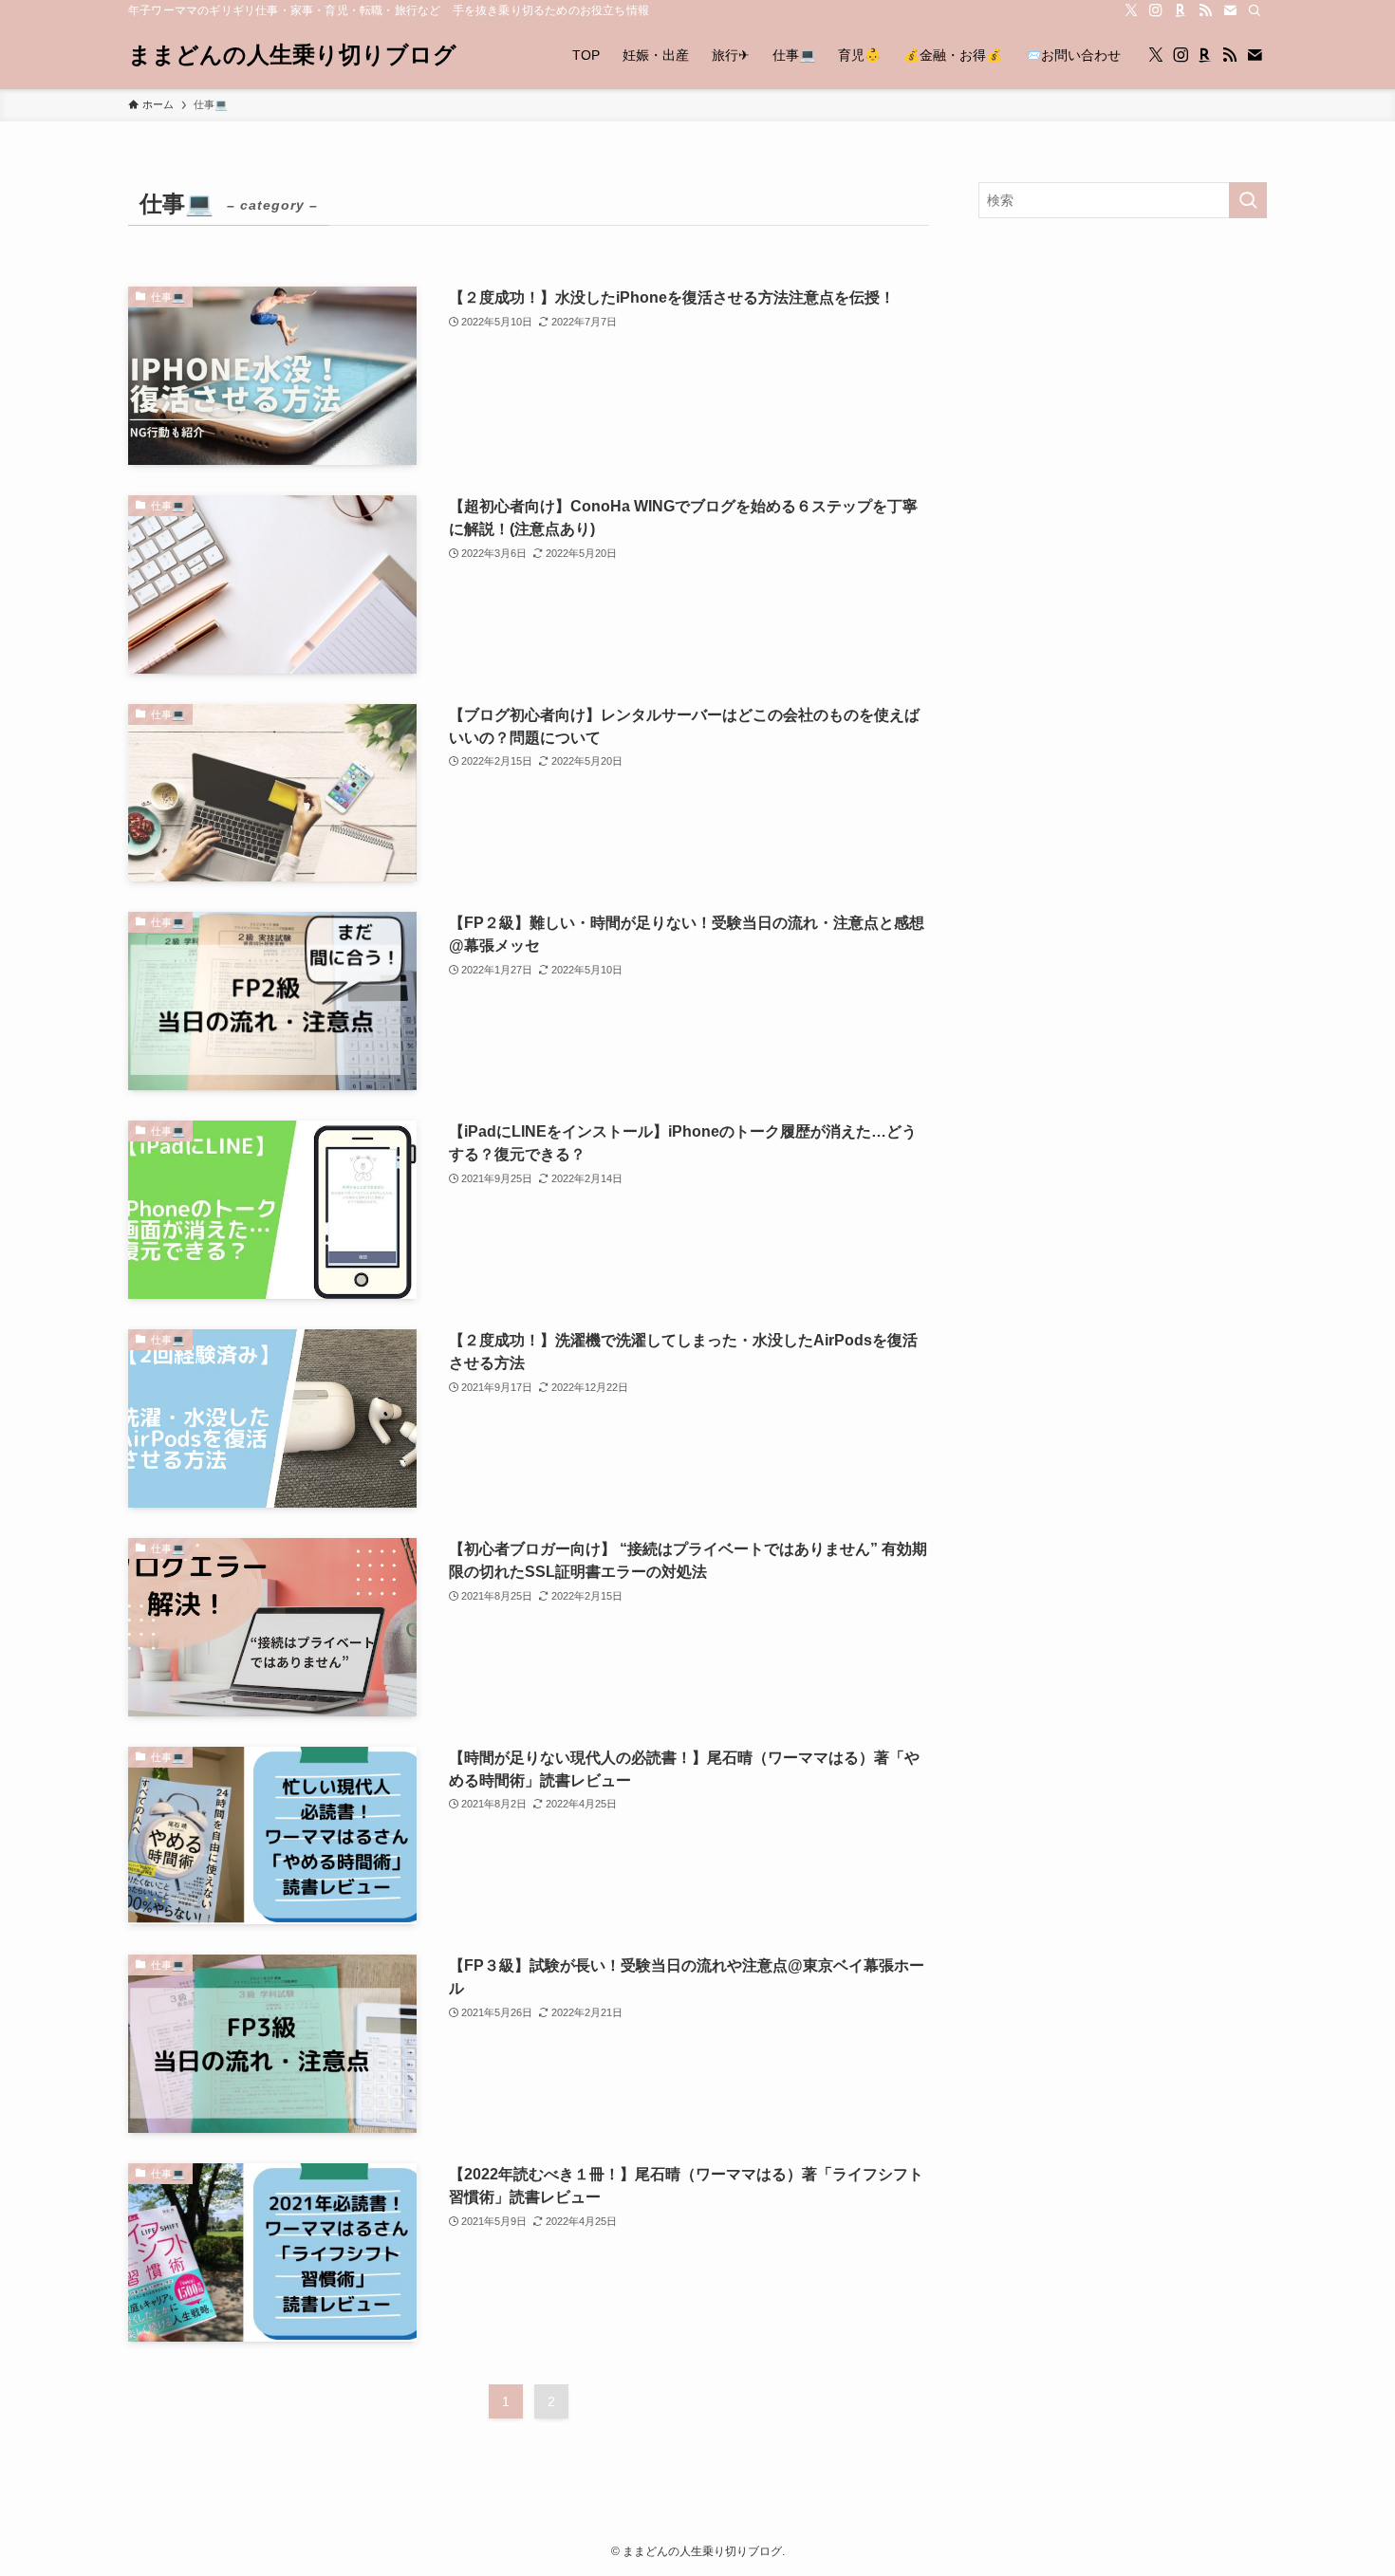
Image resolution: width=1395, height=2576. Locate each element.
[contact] (1230, 10)
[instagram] (1156, 10)
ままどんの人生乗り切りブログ (292, 55)
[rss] (1205, 10)
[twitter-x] (1131, 10)
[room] (1181, 10)
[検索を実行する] (1248, 200)
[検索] (1255, 10)
